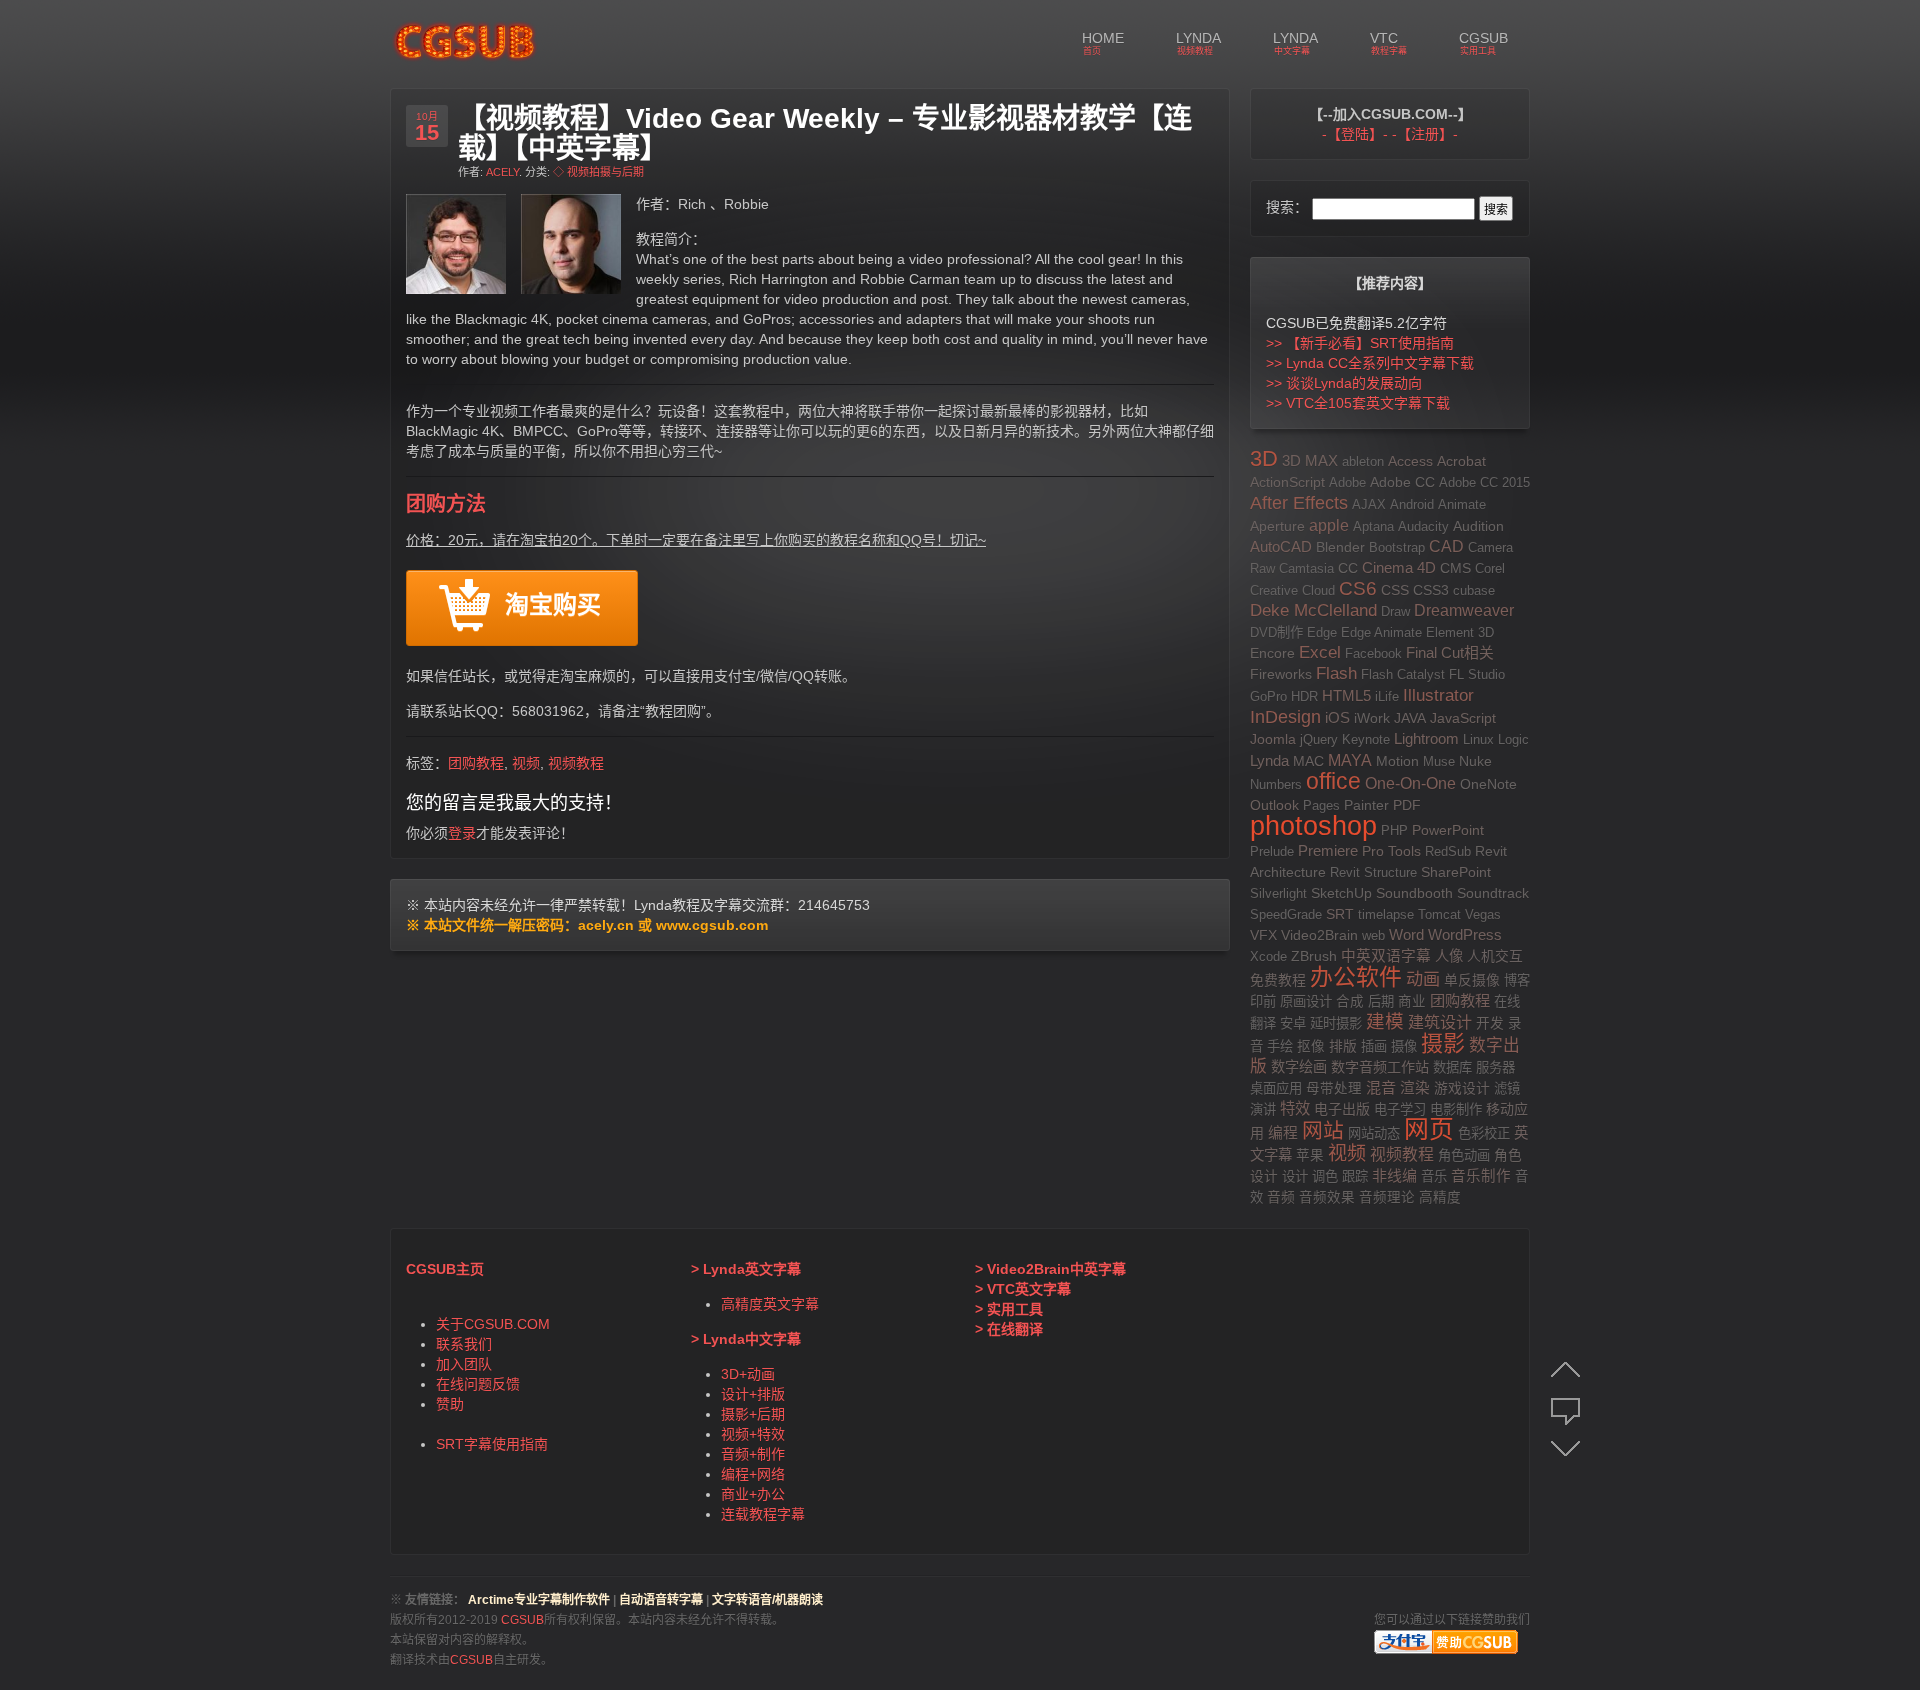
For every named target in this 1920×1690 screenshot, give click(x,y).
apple (1329, 525)
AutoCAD (1281, 546)
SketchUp (1341, 893)
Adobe (1347, 482)
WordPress (1465, 935)
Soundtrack (1493, 893)
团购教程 (476, 763)
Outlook (1274, 805)
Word (1406, 935)
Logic (1513, 739)
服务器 (1495, 1067)
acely (502, 172)
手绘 (1280, 1046)
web (1373, 935)
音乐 (1434, 1176)
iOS (1337, 718)
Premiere (1328, 851)
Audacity (1423, 526)
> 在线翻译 (1009, 1329)
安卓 (1293, 1023)
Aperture (1277, 526)
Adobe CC (1402, 482)
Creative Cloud (1292, 590)
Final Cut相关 (1450, 653)
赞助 (450, 1404)
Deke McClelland (1313, 610)
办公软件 (1356, 977)
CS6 (1358, 588)
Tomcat (1439, 914)
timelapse (1386, 914)
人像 (1449, 956)
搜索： (1287, 207)
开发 (1490, 1023)
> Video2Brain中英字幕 (1050, 1269)
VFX (1263, 935)
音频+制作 (753, 1454)
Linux (1478, 739)
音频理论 (1387, 1197)
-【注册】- (1425, 134)
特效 (1295, 1108)
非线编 (1394, 1175)
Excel (1320, 652)
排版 (1343, 1046)
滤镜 (1507, 1088)
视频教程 (576, 763)
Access (1410, 461)
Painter (1366, 805)
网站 (1323, 1130)
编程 (1283, 1133)
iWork (1372, 718)
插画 (1374, 1046)
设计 (1295, 1176)
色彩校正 (1484, 1133)
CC (1348, 568)
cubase (1474, 590)
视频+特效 (753, 1434)
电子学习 (1400, 1109)
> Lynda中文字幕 (746, 1339)
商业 (1412, 1001)
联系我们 (464, 1344)
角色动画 (1464, 1155)
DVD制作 (1276, 632)
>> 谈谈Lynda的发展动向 (1344, 383)
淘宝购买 (553, 607)
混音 (1381, 1087)
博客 (1517, 980)
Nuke (1475, 761)
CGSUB (521, 1620)
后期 (1381, 1001)
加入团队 (464, 1364)
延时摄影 (1336, 1023)
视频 (526, 763)
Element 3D (1460, 632)
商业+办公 (753, 1494)
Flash (1336, 673)
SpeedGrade (1286, 914)
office (1333, 781)
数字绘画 (1299, 1067)
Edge (1322, 632)
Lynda (1269, 761)
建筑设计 (1440, 1022)
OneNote (1488, 784)
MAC (1308, 761)
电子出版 (1342, 1109)
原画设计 (1306, 1001)
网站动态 (1374, 1133)
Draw (1395, 611)
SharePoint (1456, 872)
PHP (1394, 830)
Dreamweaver (1464, 610)
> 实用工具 (1009, 1309)
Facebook (1373, 653)
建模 (1385, 1021)
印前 (1263, 1001)
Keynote (1366, 739)
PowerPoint (1448, 830)
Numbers (1276, 784)
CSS (1395, 590)
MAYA (1350, 760)
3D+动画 (748, 1374)
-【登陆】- (1355, 134)
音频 (1281, 1197)
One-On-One (1410, 783)
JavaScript (1463, 718)
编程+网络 (753, 1474)
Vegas (1483, 914)
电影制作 (1456, 1109)
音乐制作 (1481, 1176)
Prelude (1272, 851)
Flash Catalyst (1403, 674)
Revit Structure (1373, 872)
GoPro (1268, 696)
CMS (1455, 568)
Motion (1397, 761)
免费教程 (1278, 980)
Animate (1462, 504)
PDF (1407, 805)
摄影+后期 (753, 1414)
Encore (1272, 653)
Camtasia (1306, 568)
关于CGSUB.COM (493, 1324)
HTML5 (1346, 695)
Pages (1321, 805)
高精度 (1440, 1197)
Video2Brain (1319, 935)
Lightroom (1426, 738)
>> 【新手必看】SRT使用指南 (1360, 343)
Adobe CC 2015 (1484, 482)
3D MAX (1310, 461)
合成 (1350, 1001)
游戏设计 (1462, 1088)
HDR (1304, 696)
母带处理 (1334, 1088)
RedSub (1448, 851)
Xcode (1268, 956)
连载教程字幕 (763, 1514)
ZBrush (1314, 956)
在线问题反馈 (478, 1384)
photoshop (1313, 826)
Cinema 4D (1399, 567)
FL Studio (1477, 674)
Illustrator (1438, 695)
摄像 (1404, 1046)
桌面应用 (1276, 1088)
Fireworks (1281, 674)
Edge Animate (1381, 632)
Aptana (1373, 526)
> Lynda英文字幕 (746, 1269)
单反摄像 (1472, 980)
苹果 (1310, 1155)
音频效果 (1327, 1197)
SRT (1340, 914)
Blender (1340, 547)
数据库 (1452, 1067)
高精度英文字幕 (770, 1304)
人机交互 (1495, 956)
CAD (1446, 546)
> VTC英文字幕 (1023, 1289)
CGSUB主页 (445, 1269)
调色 (1325, 1176)
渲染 (1415, 1088)
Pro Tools (1391, 851)
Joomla (1273, 739)
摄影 (1443, 1043)
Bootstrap (1397, 547)
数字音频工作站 (1380, 1067)
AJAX (1369, 504)
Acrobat (1461, 461)
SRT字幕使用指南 (492, 1444)
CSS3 (1431, 590)
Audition (1478, 526)
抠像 (1311, 1046)
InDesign (1285, 717)
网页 (1429, 1129)
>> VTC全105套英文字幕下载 (1358, 403)
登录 (462, 833)
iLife (1387, 696)
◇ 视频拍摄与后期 (598, 172)
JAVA (1410, 718)
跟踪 (1355, 1176)
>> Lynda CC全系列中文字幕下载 (1370, 363)
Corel (1490, 568)
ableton (1363, 461)
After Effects (1299, 503)
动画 (1423, 979)
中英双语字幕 (1386, 956)
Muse (1439, 761)
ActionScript (1287, 482)
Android (1412, 504)
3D (1264, 458)
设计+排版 (753, 1394)
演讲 (1263, 1109)
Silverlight (1278, 893)
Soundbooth (1414, 893)
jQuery (1319, 739)
